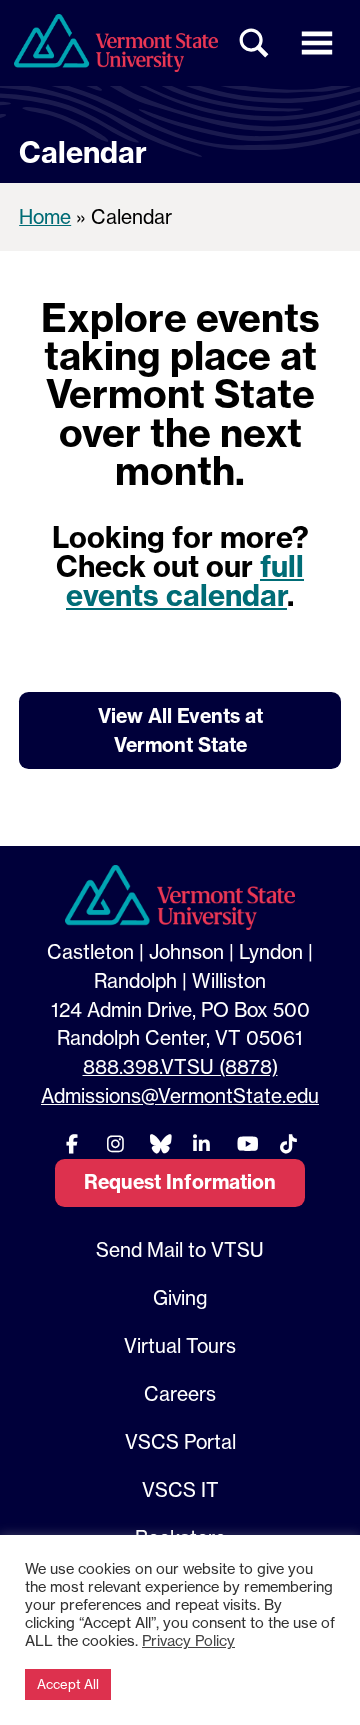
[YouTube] (245, 1143)
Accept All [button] (68, 1684)
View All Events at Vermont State (180, 730)
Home (45, 217)
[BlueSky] (158, 1143)
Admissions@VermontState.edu (180, 1096)
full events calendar (185, 581)
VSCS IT (180, 1490)
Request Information (180, 1182)
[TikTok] (288, 1143)
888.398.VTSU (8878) (180, 1067)
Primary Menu (317, 43)
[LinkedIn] (202, 1143)
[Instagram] (115, 1143)
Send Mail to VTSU (180, 1250)
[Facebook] (72, 1143)
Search (255, 43)
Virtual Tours (180, 1346)
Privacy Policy (188, 1641)
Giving (180, 1298)
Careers (180, 1394)
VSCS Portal (180, 1442)
